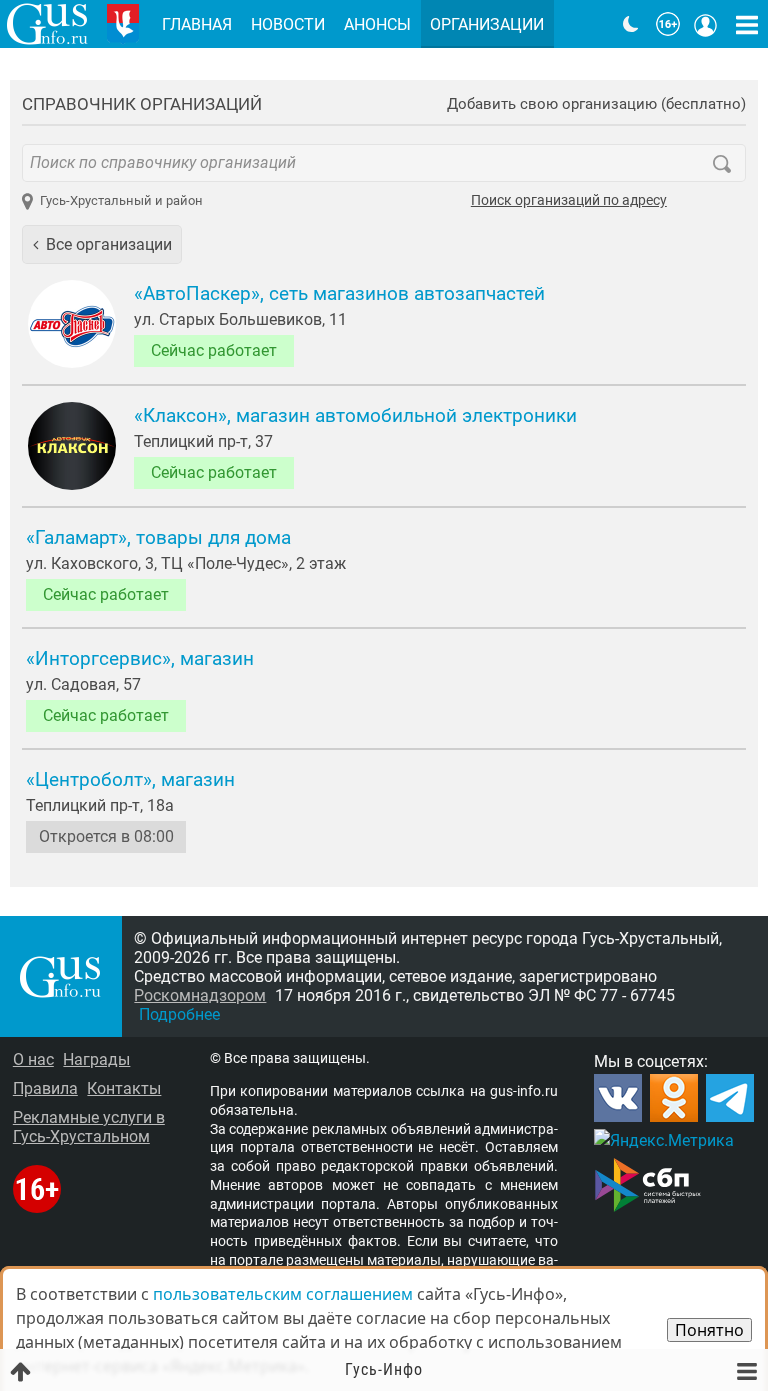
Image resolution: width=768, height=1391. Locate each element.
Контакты (124, 1088)
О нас (33, 1059)
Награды (96, 1059)
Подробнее (179, 1014)
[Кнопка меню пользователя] (706, 24)
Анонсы (377, 24)
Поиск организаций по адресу (569, 201)
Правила (45, 1088)
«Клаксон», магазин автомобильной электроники (355, 416)
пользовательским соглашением (283, 1294)
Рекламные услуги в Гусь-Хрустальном (89, 1127)
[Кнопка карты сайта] (747, 24)
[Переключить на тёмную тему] (631, 24)
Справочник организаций (142, 104)
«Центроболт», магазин (130, 780)
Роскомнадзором (200, 995)
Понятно (709, 1330)
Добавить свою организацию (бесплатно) (596, 104)
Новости (288, 24)
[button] (102, 244)
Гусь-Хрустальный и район (121, 200)
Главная (197, 24)
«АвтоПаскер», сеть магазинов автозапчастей (339, 294)
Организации (487, 24)
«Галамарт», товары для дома (158, 538)
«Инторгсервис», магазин (140, 659)
